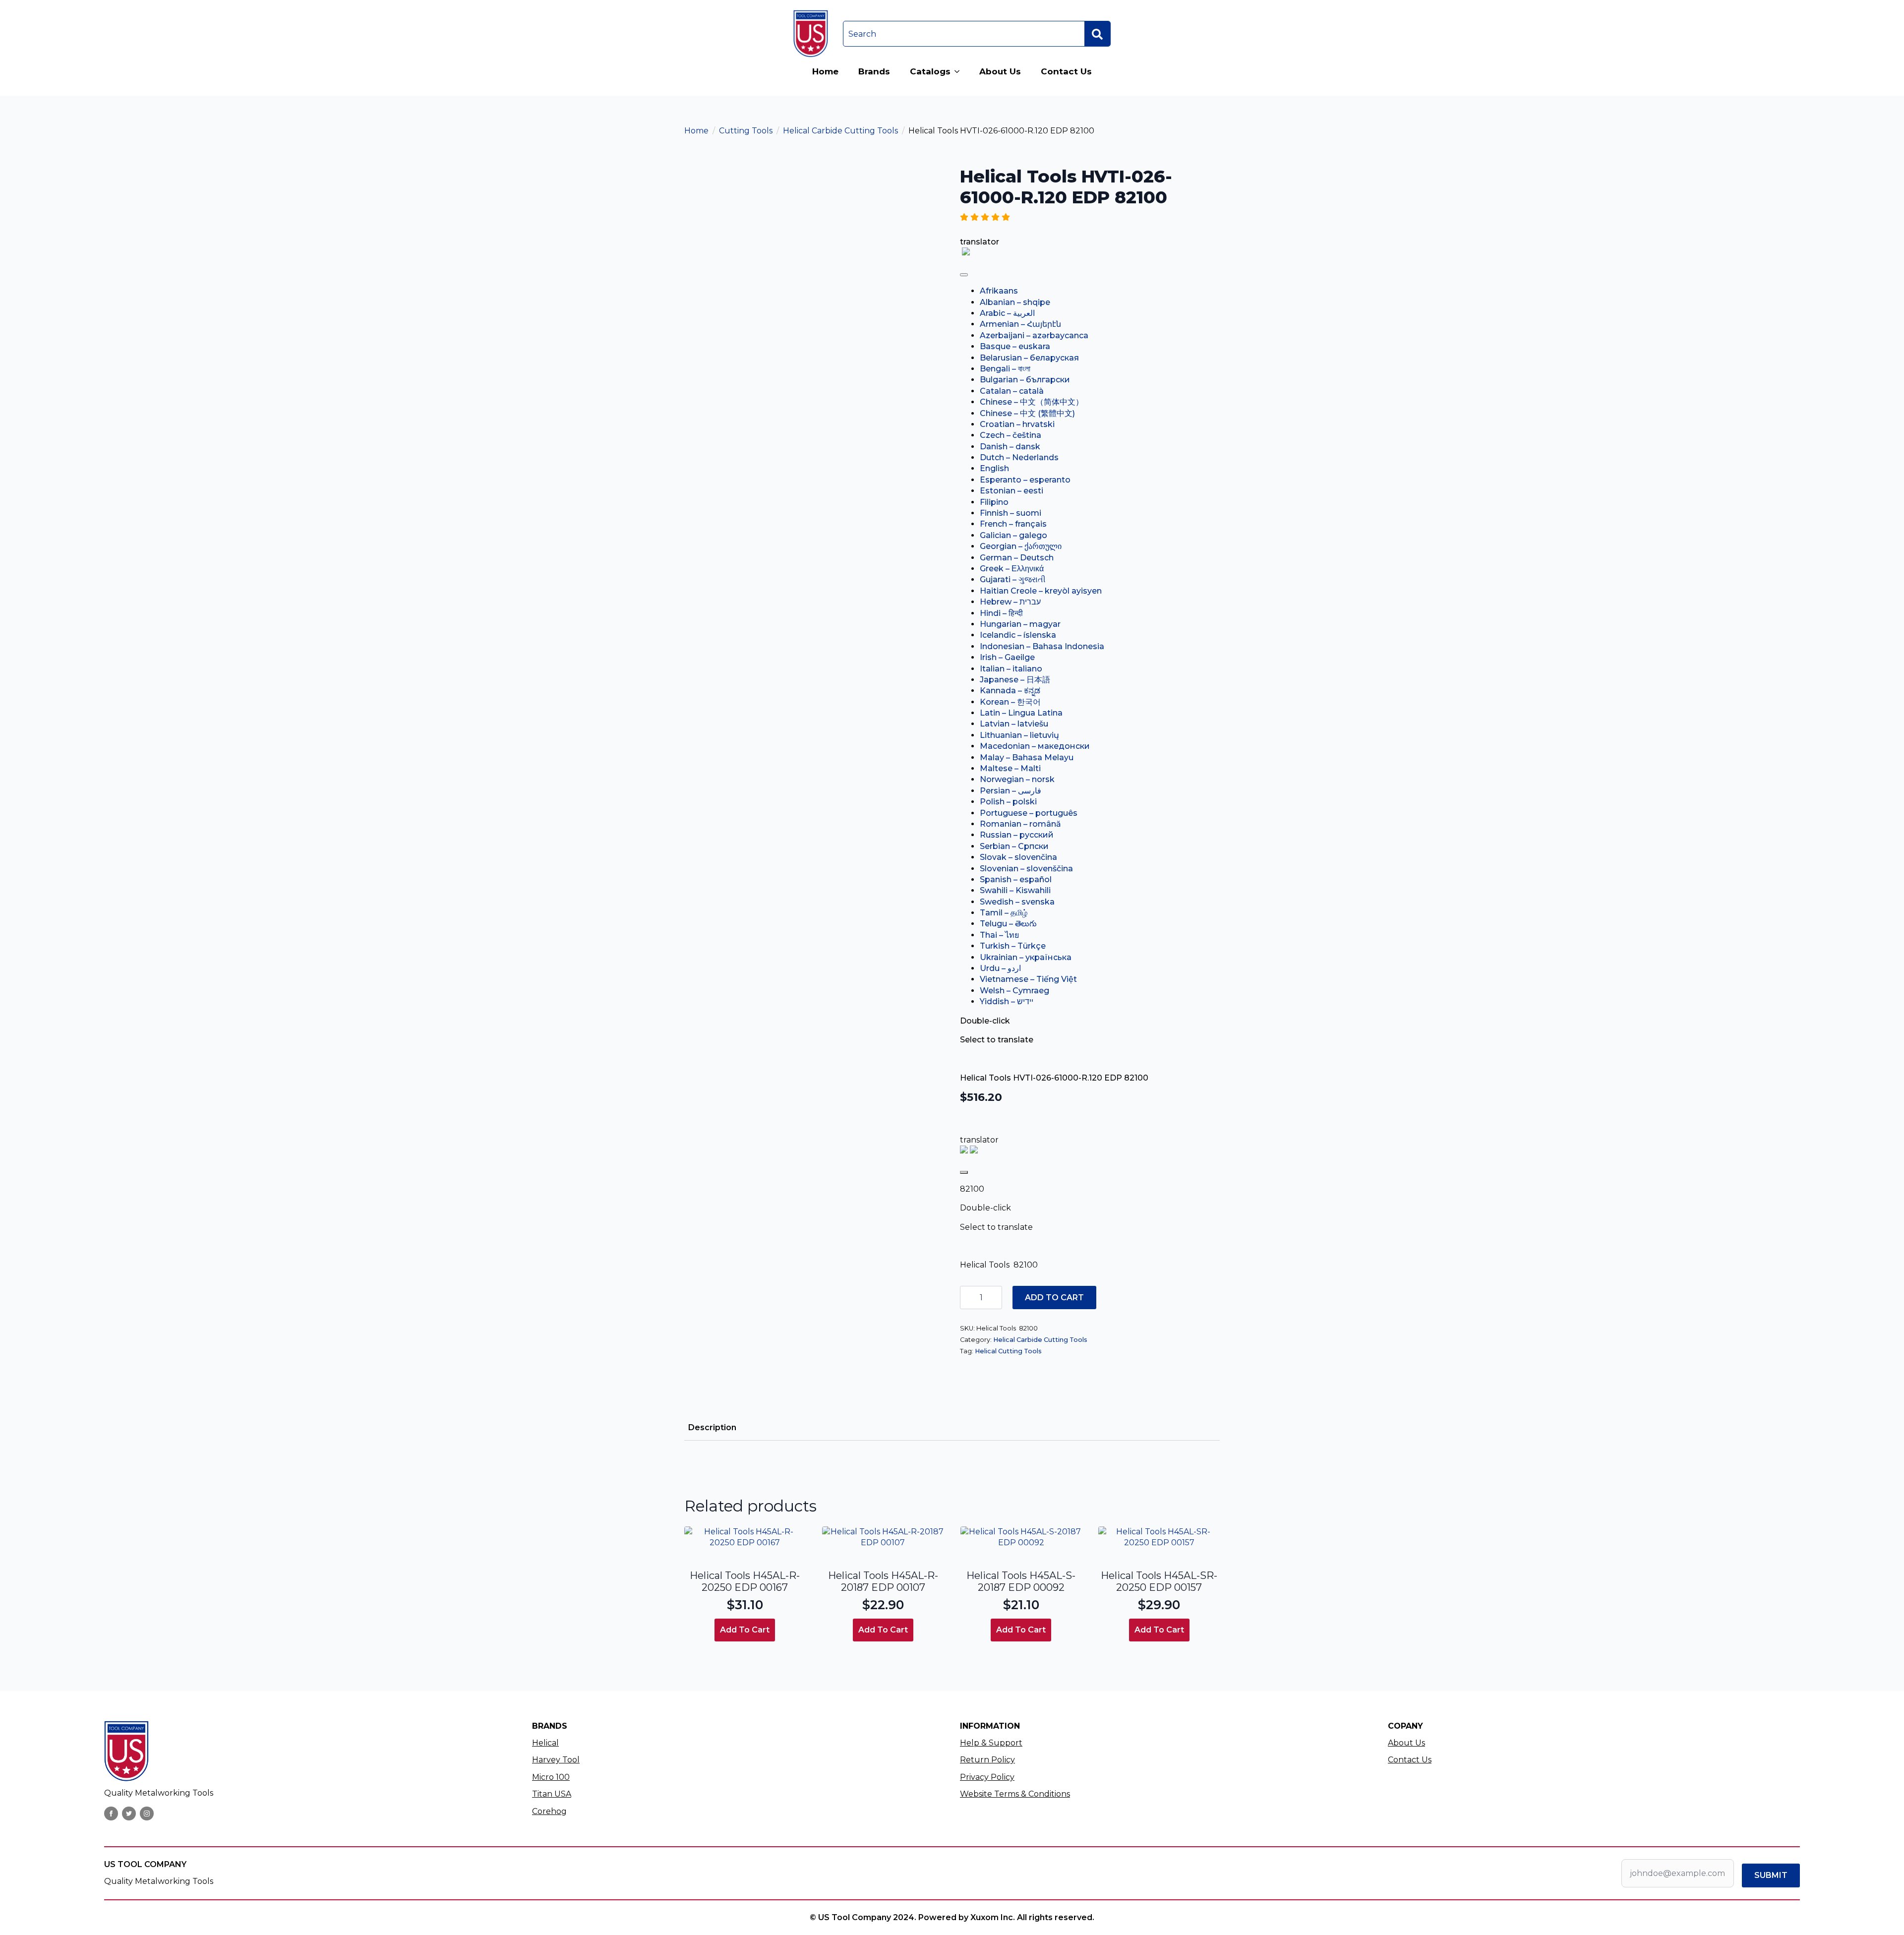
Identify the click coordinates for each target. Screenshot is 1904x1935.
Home (825, 71)
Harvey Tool (556, 1760)
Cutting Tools (746, 131)
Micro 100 (551, 1777)
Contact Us (1066, 71)
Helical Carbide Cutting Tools (840, 131)
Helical (545, 1743)
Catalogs (930, 71)
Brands (874, 71)
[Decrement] (968, 1298)
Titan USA (552, 1794)
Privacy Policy (987, 1777)
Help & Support (991, 1743)
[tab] (712, 1428)
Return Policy (987, 1760)
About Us (1000, 71)
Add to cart (1054, 1298)
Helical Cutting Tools (1008, 1351)
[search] (1097, 34)
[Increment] (994, 1298)
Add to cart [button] (745, 1630)
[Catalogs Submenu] (960, 72)
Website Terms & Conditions (1015, 1794)
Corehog (549, 1811)
